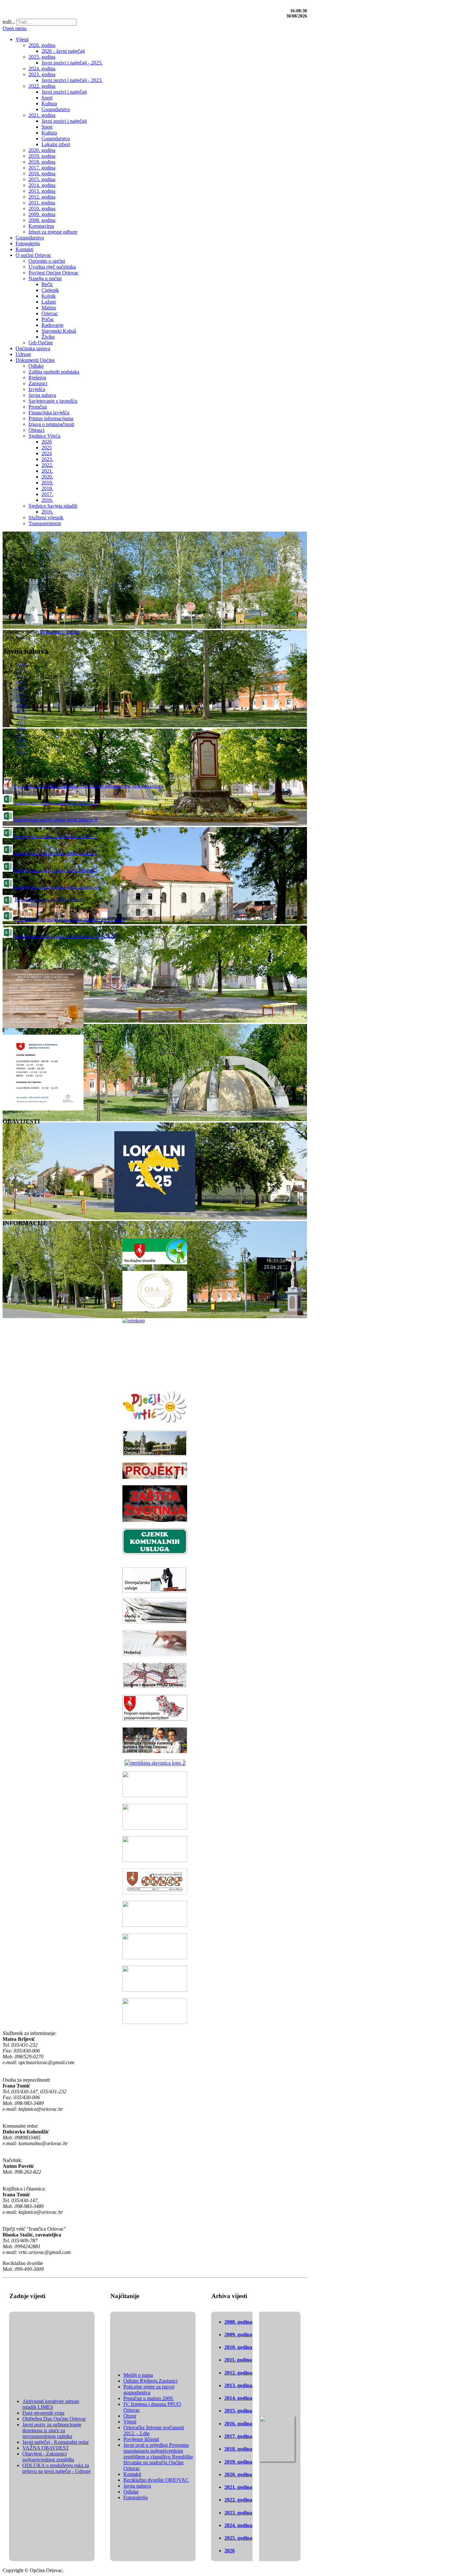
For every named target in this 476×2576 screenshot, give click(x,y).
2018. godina (238, 2449)
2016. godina (238, 2424)
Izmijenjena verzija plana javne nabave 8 (56, 819)
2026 (230, 2551)
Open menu (15, 28)
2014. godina (238, 2398)
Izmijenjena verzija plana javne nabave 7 (56, 836)
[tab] (21, 665)
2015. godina (238, 2411)
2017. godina (238, 2436)
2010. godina (238, 2347)
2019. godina (238, 2462)
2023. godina (238, 2513)
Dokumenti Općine (60, 632)
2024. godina (238, 2525)
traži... (9, 22)
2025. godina (238, 2538)
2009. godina (238, 2334)
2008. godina (238, 2322)
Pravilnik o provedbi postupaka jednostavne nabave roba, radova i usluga (89, 786)
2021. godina (238, 2487)
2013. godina (238, 2385)
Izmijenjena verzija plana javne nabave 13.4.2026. (65, 936)
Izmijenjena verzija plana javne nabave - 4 (57, 887)
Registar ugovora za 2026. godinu (49, 899)
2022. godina (238, 2500)
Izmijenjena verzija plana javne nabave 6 (56, 853)
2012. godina (238, 2373)
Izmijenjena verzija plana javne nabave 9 (56, 803)
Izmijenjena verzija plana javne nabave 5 (56, 870)
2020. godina (238, 2474)
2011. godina (238, 2360)
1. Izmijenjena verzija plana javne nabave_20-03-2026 (70, 919)
